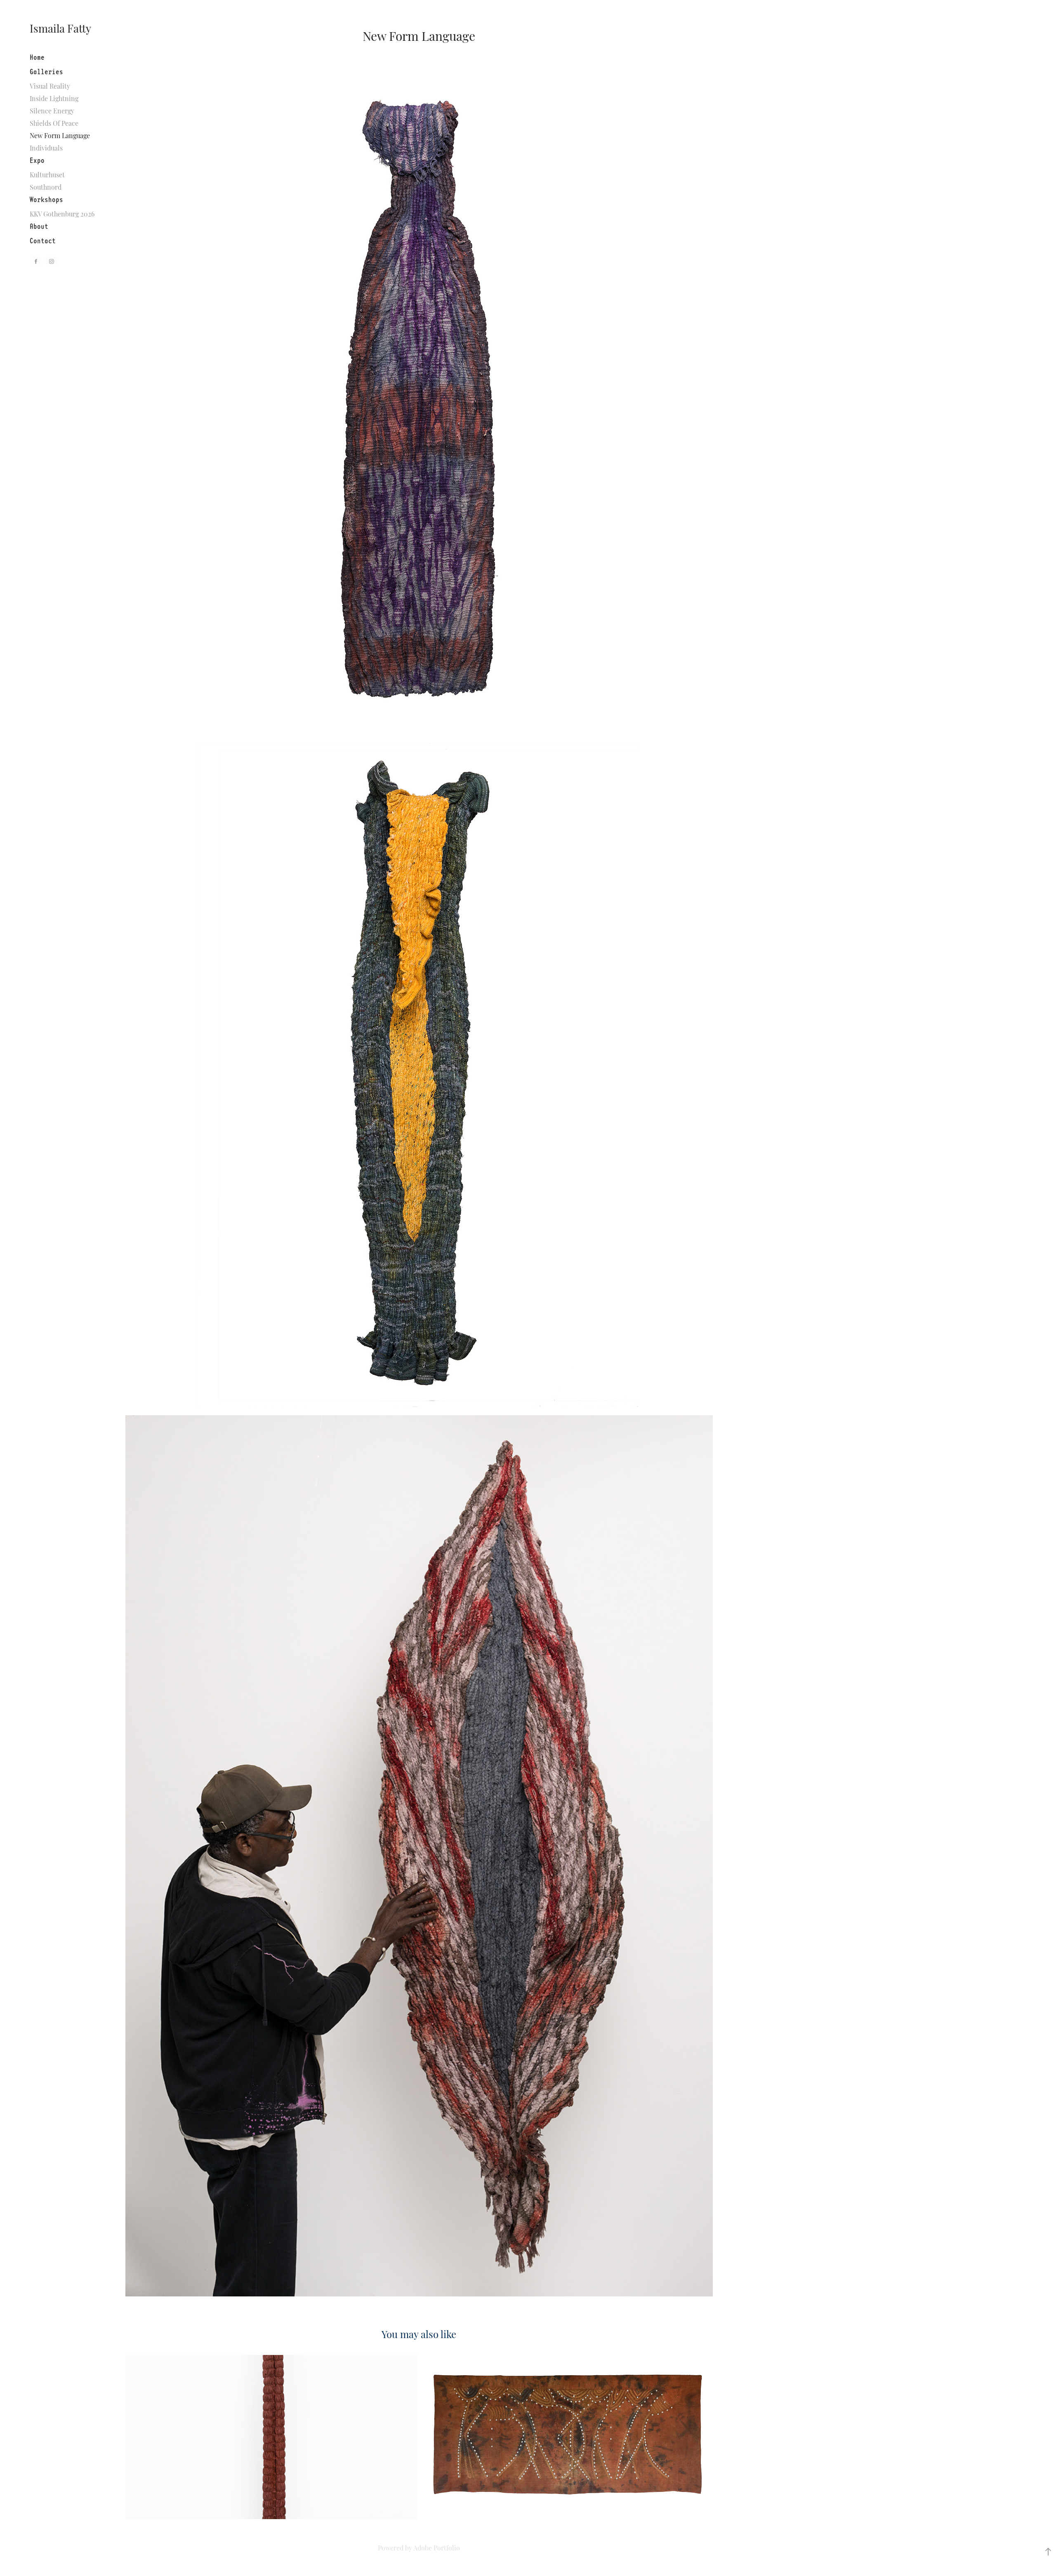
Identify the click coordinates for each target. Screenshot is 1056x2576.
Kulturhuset (47, 174)
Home (37, 57)
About (39, 226)
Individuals (46, 148)
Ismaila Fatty (60, 28)
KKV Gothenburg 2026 (62, 214)
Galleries (46, 72)
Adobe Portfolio (437, 2548)
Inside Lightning (54, 98)
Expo (37, 160)
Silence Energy (52, 111)
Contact (43, 241)
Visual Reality (50, 86)
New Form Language (60, 135)
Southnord (46, 187)
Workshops (46, 199)
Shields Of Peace (54, 123)
